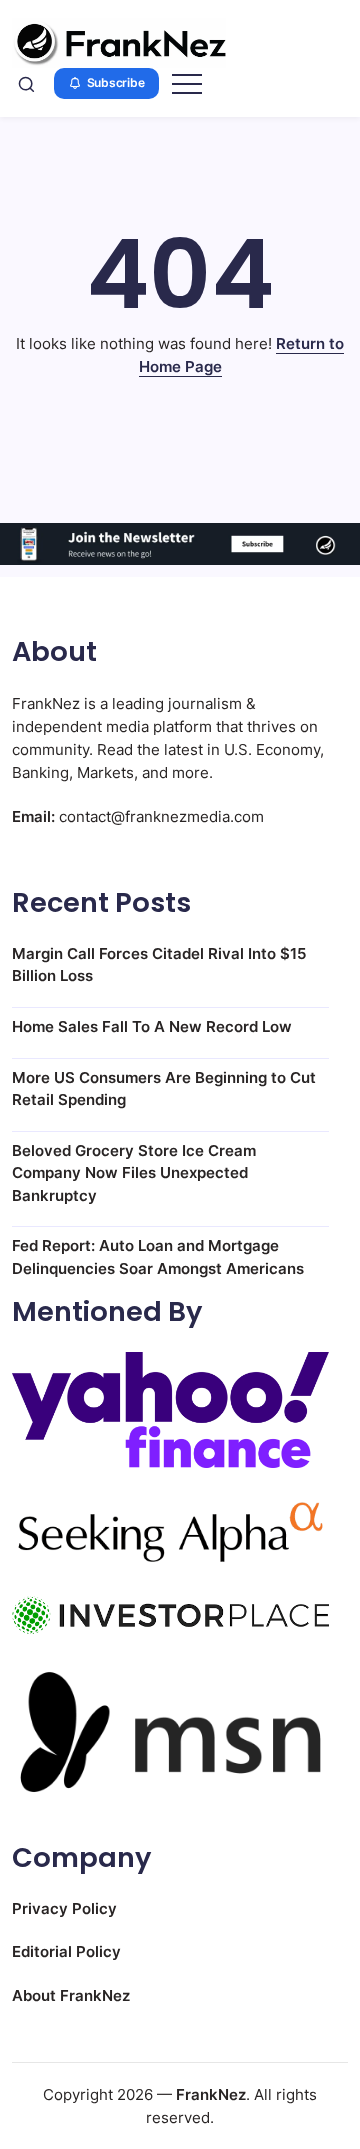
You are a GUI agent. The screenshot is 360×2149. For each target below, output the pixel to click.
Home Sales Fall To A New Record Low (152, 1026)
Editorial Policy (66, 1951)
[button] (26, 84)
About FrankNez (71, 1995)
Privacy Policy (64, 1908)
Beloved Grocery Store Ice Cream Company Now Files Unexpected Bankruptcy (134, 1173)
